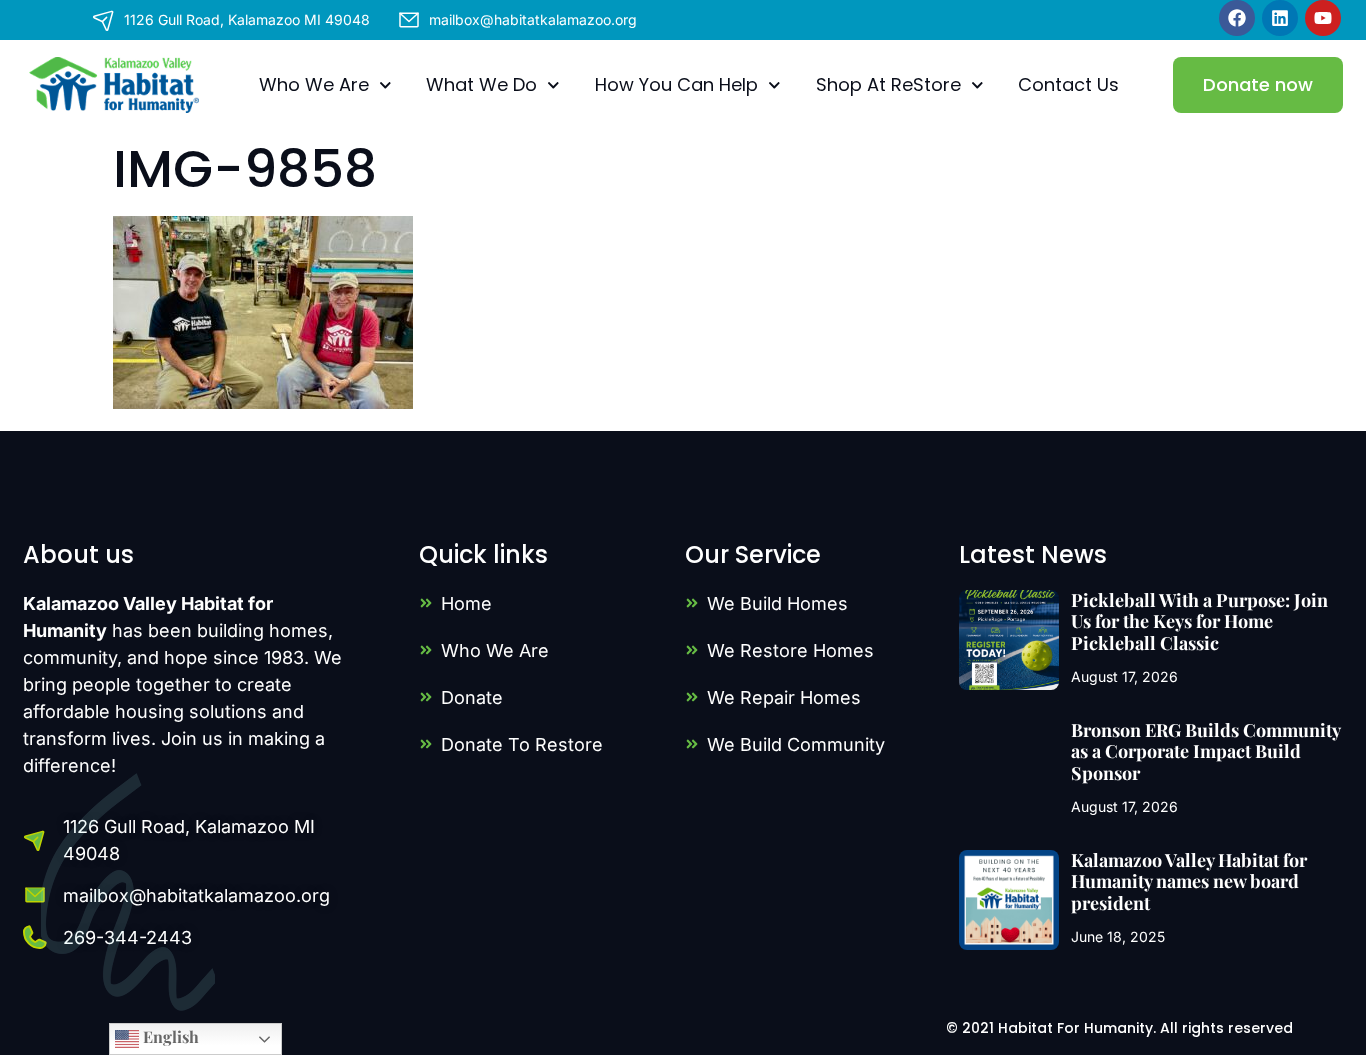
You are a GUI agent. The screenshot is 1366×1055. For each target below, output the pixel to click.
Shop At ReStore (888, 84)
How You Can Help (676, 84)
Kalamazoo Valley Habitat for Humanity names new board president (1189, 881)
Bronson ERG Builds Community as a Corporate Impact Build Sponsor (1205, 751)
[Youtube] (1323, 18)
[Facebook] (1237, 18)
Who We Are (314, 84)
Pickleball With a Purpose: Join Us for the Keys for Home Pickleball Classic (1199, 621)
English (169, 1036)
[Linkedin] (1280, 18)
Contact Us (1068, 84)
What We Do (481, 84)
